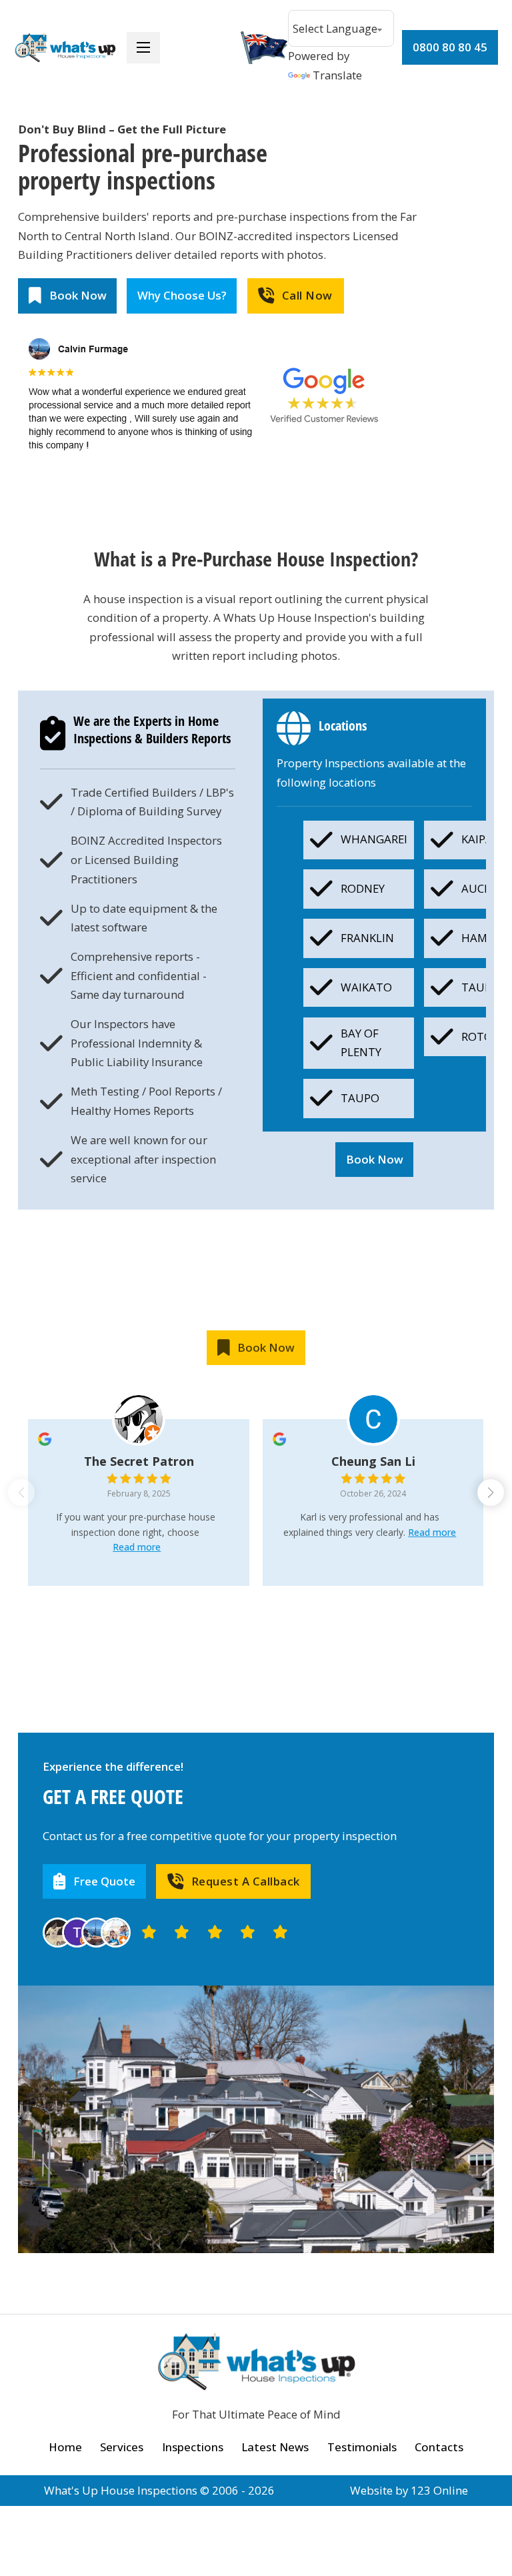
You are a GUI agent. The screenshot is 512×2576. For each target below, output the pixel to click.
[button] (491, 1492)
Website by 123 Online (409, 2490)
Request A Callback (246, 1881)
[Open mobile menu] (143, 47)
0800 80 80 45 (450, 47)
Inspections (193, 2447)
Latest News (275, 2447)
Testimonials (362, 2447)
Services (122, 2447)
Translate (337, 75)
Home (65, 2447)
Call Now (307, 295)
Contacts (439, 2447)
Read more (137, 1547)
